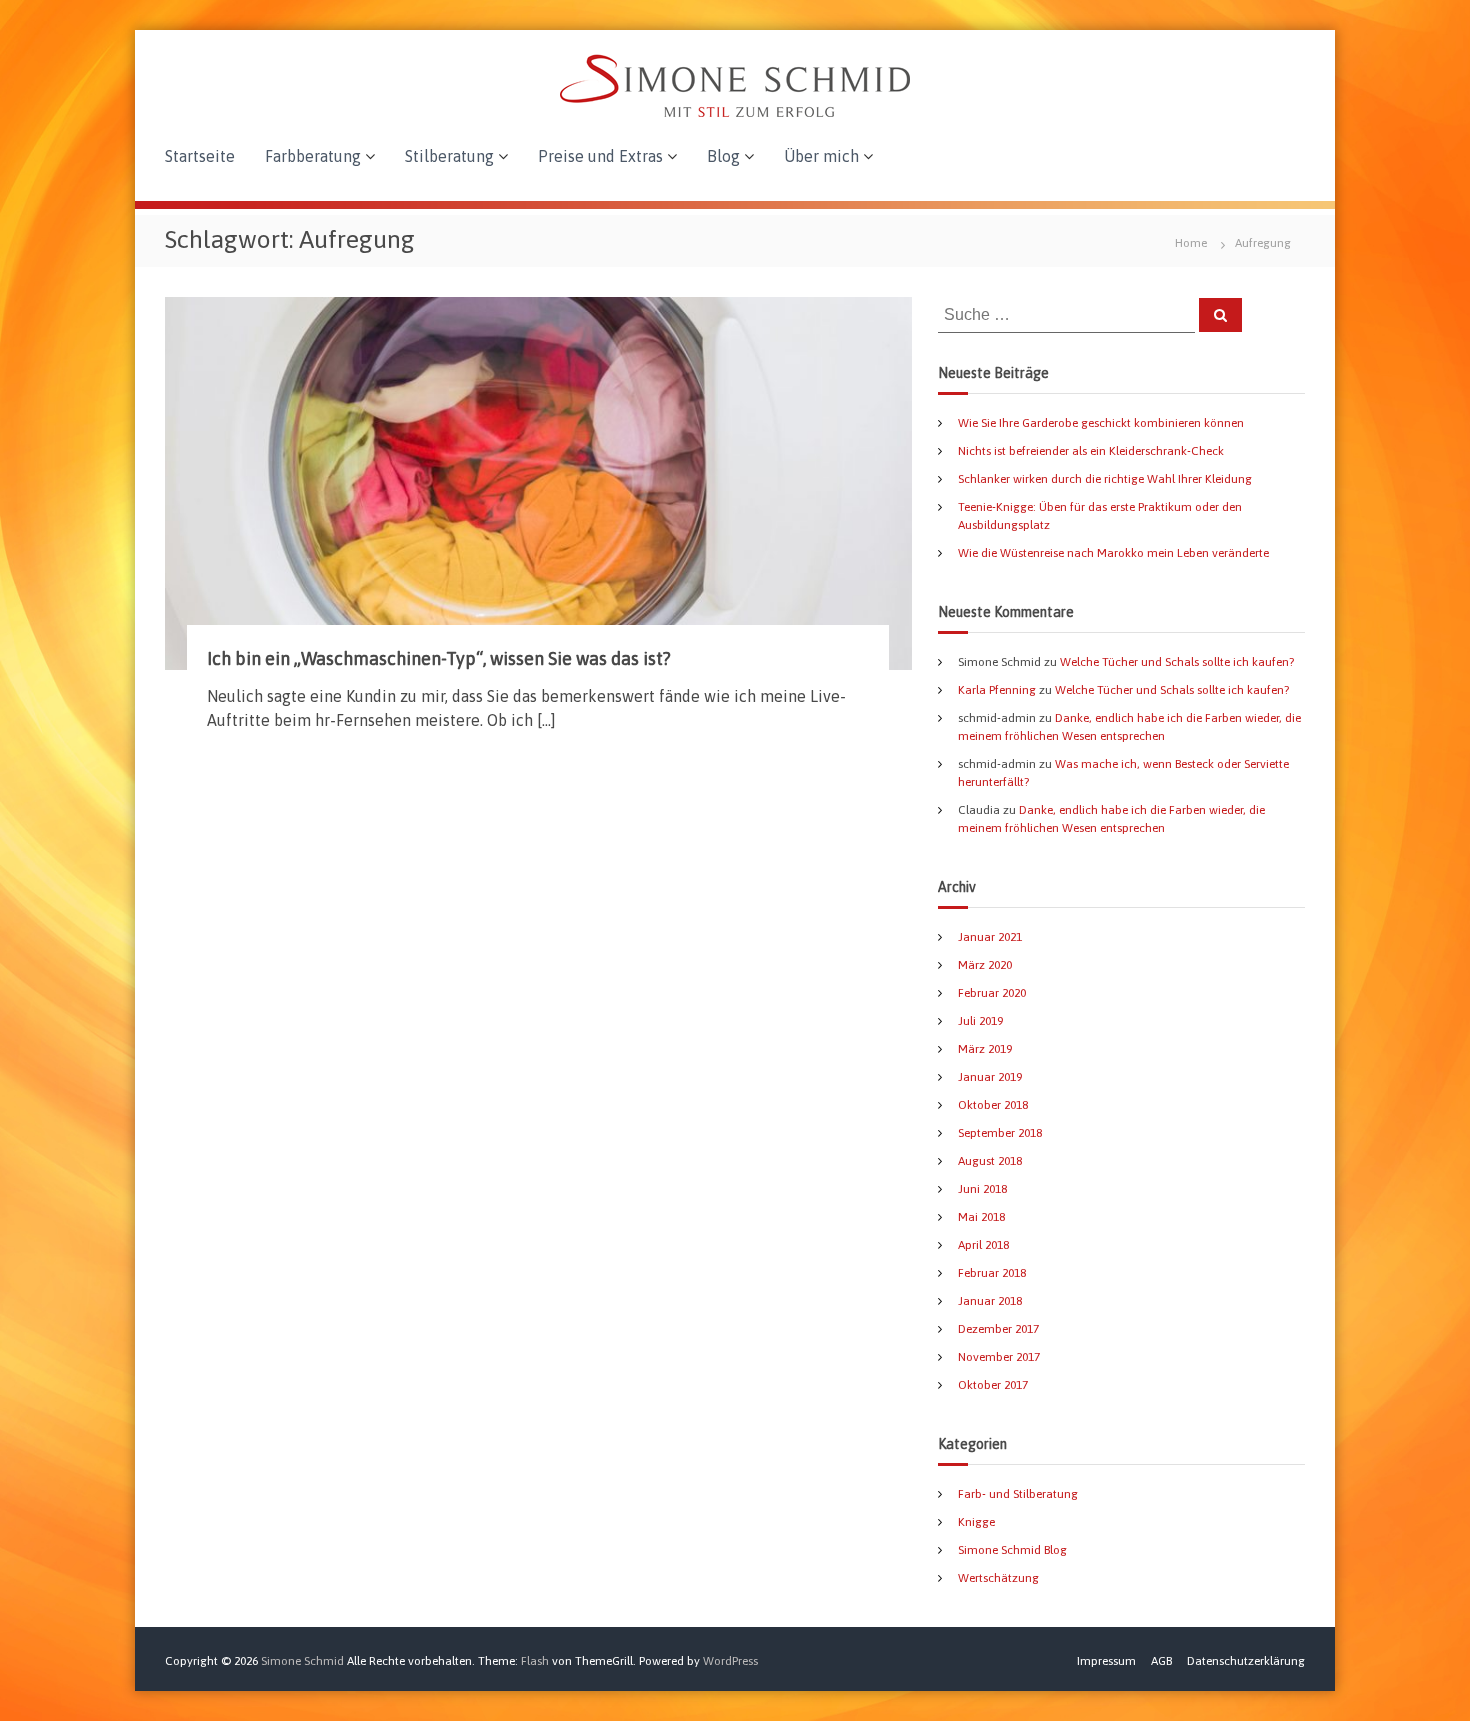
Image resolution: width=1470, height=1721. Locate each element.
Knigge (976, 1522)
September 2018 (1000, 1133)
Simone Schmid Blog (1012, 1550)
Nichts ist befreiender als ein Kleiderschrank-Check (1091, 451)
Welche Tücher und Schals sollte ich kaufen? (1177, 662)
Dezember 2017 (998, 1329)
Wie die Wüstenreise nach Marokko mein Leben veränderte (1113, 553)
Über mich (821, 156)
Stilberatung (449, 156)
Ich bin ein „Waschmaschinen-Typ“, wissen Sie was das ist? (439, 658)
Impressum (1106, 1661)
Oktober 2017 (993, 1385)
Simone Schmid (302, 1661)
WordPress (730, 1661)
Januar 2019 (990, 1077)
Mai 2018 (981, 1217)
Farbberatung (313, 156)
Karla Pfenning (997, 690)
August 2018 (990, 1161)
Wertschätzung (998, 1578)
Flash (535, 1661)
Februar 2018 (992, 1273)
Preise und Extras (600, 156)
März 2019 (985, 1049)
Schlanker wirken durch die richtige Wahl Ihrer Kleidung (1105, 479)
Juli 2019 (980, 1021)
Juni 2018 (982, 1189)
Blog (723, 156)
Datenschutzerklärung (1246, 1661)
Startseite (200, 156)
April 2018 (983, 1245)
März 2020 (985, 965)
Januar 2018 (990, 1301)
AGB (1161, 1661)
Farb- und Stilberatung (1018, 1494)
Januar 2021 (990, 937)
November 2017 (999, 1357)
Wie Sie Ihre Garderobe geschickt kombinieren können (1101, 423)
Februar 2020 (992, 993)
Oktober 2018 (993, 1105)
